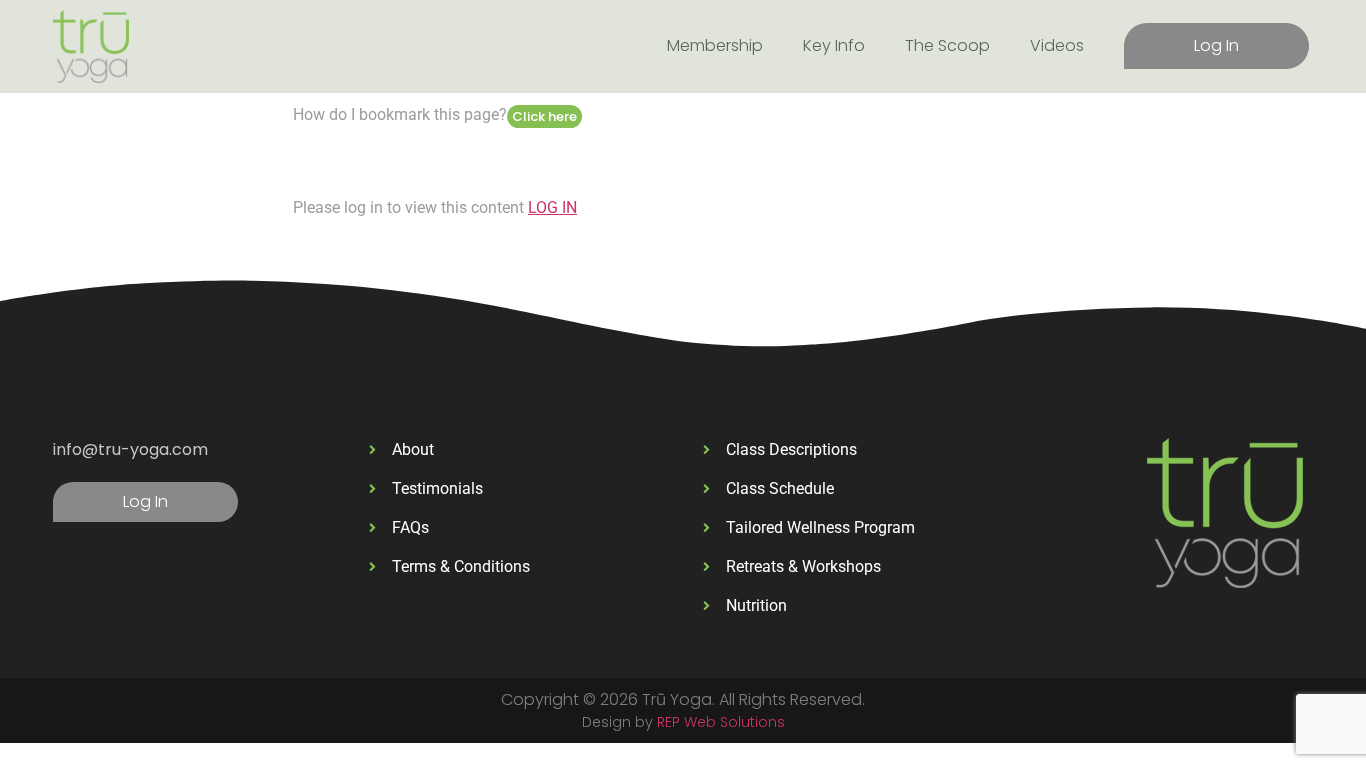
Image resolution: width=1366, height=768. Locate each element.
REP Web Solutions (721, 722)
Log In (1216, 45)
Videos (1057, 45)
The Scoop (947, 45)
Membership (715, 45)
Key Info (834, 45)
